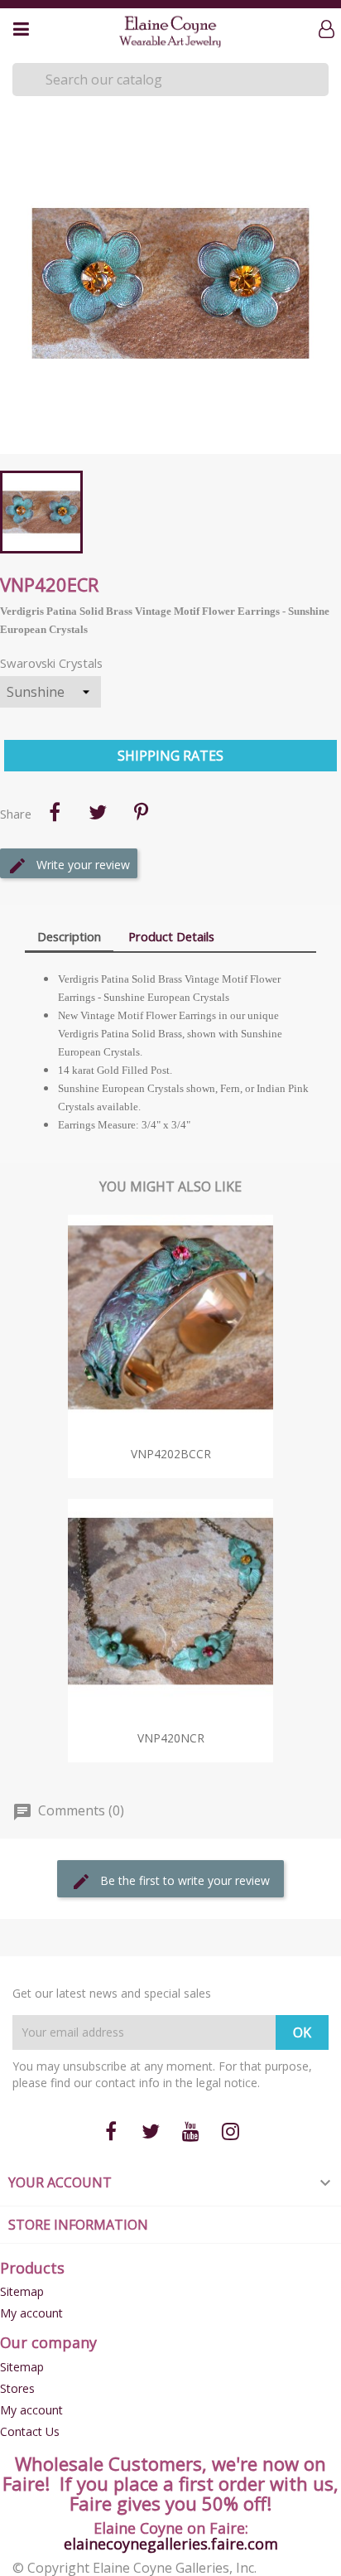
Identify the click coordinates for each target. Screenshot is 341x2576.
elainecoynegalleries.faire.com (171, 2544)
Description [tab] (69, 936)
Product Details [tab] (171, 936)
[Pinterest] (141, 812)
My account (31, 2313)
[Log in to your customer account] (330, 30)
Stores (17, 2388)
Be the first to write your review (183, 1880)
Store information (78, 2225)
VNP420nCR (171, 1738)
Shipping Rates (170, 756)
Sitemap (22, 2291)
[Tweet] (98, 812)
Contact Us (30, 2431)
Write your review (82, 865)
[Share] (55, 812)
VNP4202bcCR (171, 1454)
